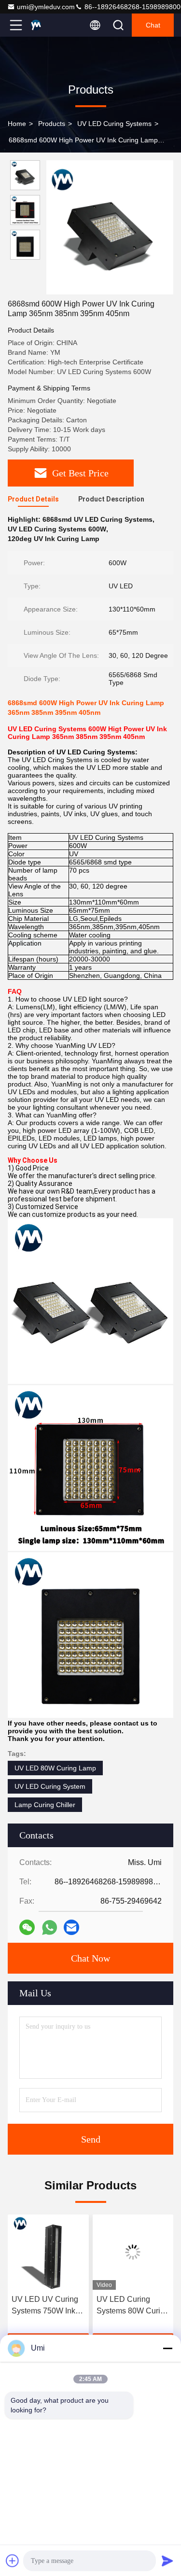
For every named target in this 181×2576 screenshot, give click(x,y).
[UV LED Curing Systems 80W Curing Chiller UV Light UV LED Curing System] (133, 2252)
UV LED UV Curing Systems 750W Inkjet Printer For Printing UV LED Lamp (48, 2306)
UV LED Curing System (50, 1786)
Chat (153, 25)
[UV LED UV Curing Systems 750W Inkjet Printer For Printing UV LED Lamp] (48, 2252)
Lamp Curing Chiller (45, 1805)
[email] (71, 1927)
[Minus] (167, 2348)
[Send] (167, 2561)
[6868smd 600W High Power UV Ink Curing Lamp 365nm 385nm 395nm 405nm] (110, 227)
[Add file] (13, 2561)
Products (52, 124)
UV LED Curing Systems (114, 124)
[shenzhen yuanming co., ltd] (48, 25)
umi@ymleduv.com (46, 7)
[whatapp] (49, 1928)
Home (17, 124)
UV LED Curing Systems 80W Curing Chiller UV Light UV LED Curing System (133, 2306)
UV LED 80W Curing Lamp (55, 1768)
